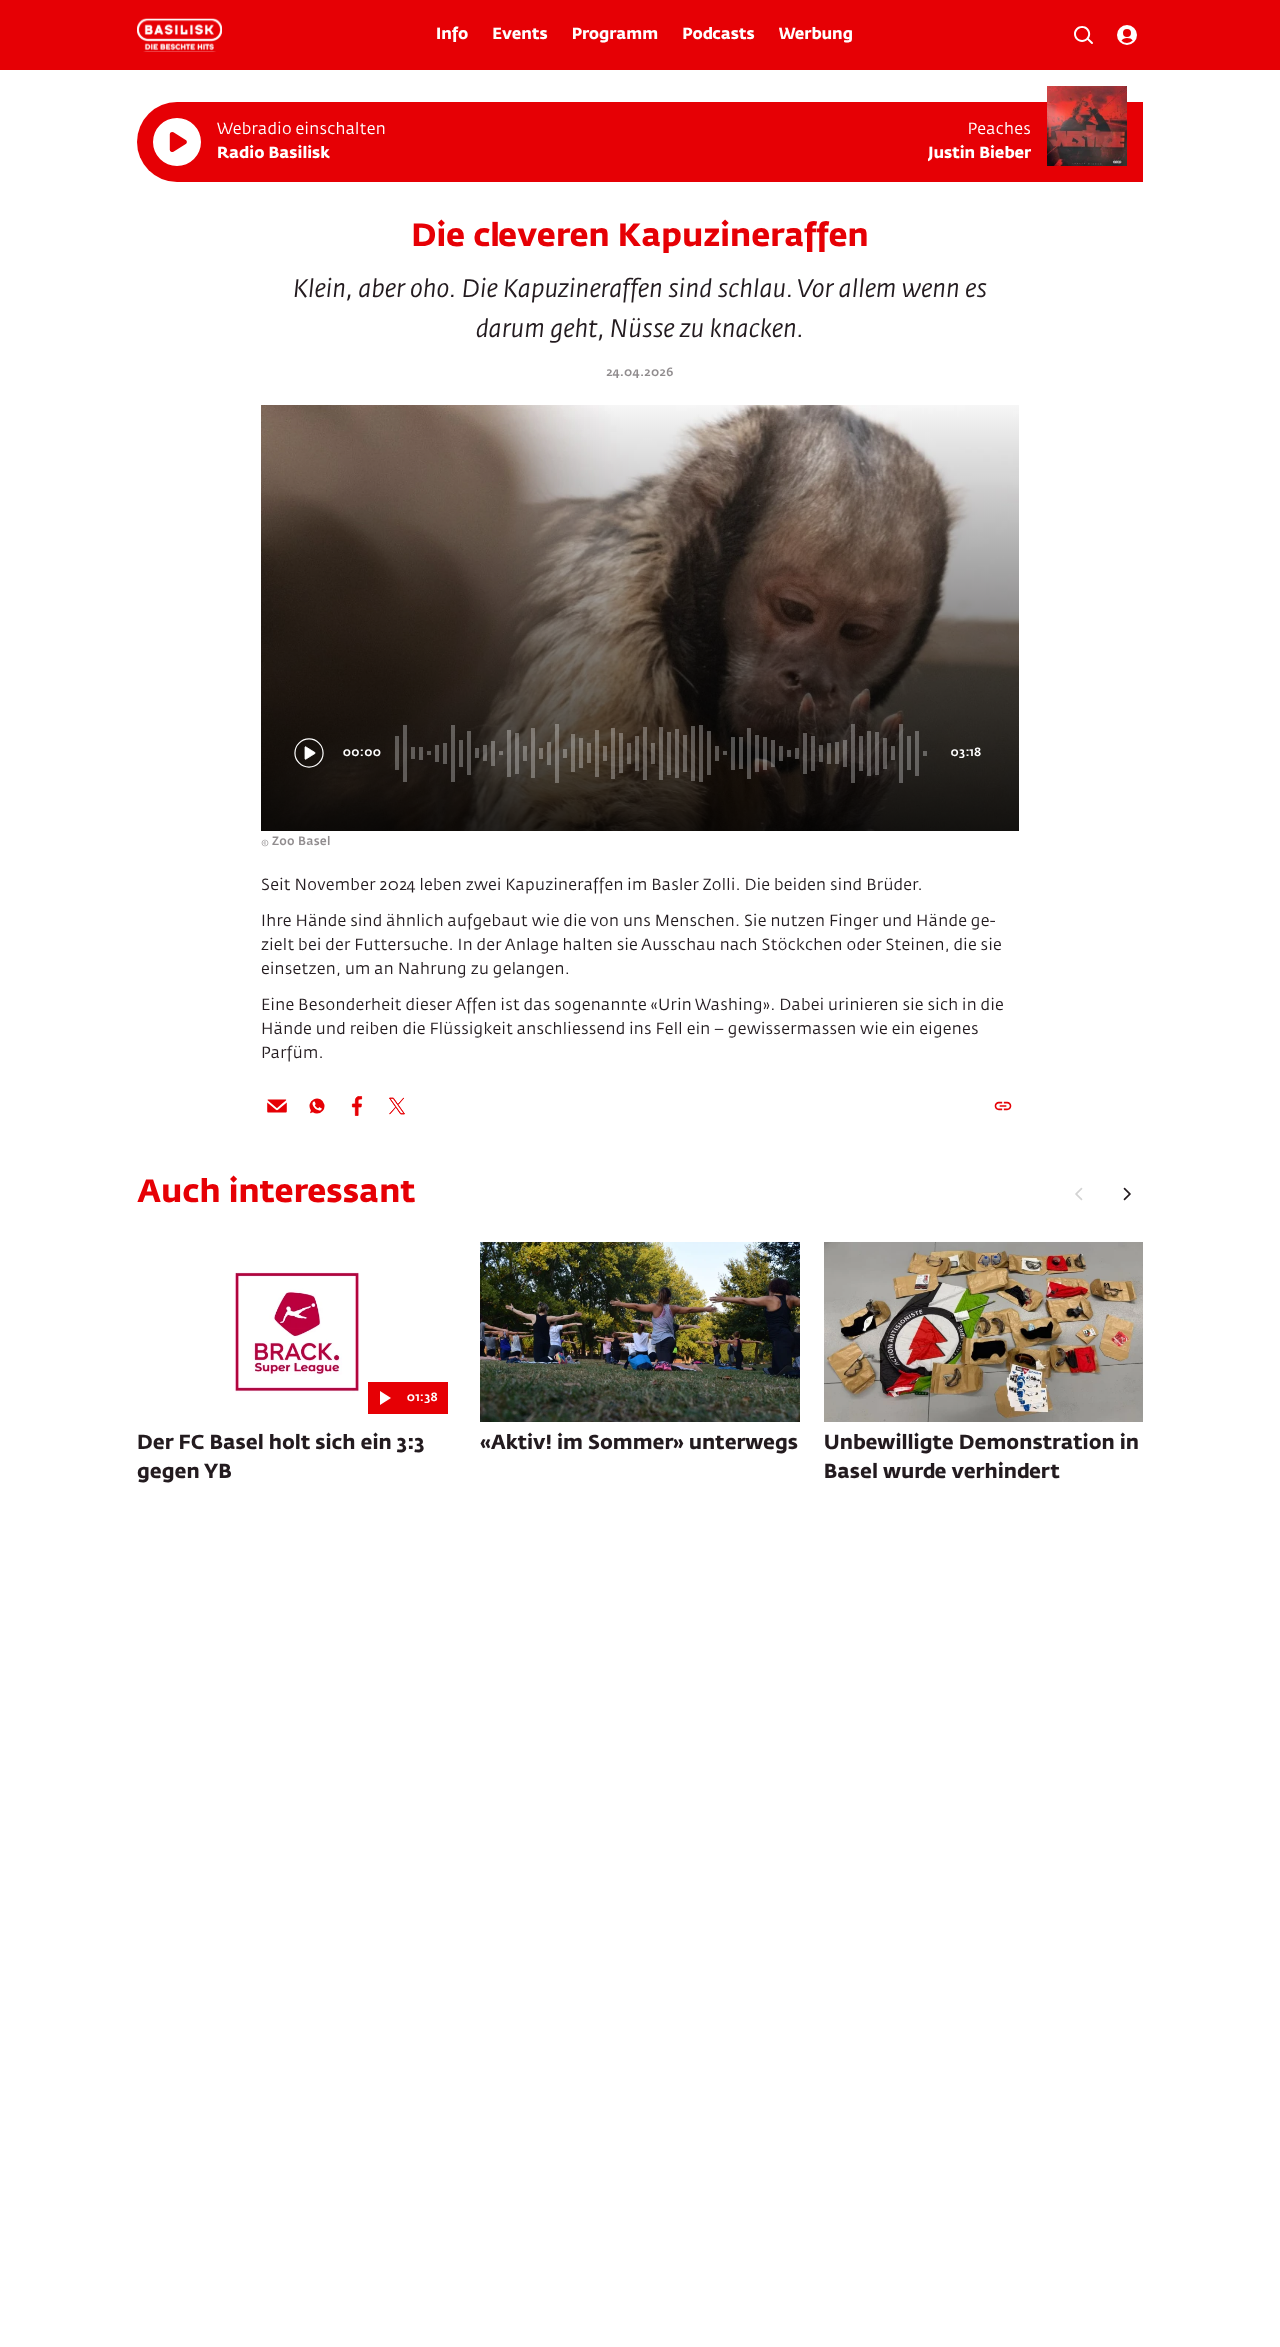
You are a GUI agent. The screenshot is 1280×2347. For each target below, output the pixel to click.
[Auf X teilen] (397, 1106)
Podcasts (718, 35)
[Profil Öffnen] (1127, 35)
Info (452, 35)
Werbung (816, 35)
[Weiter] (1127, 1194)
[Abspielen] (177, 142)
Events (519, 35)
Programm (615, 35)
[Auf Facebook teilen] (357, 1106)
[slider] (664, 753)
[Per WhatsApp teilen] (317, 1106)
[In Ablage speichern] (1003, 1106)
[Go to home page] (179, 35)
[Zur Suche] (1083, 35)
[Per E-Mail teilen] (277, 1106)
